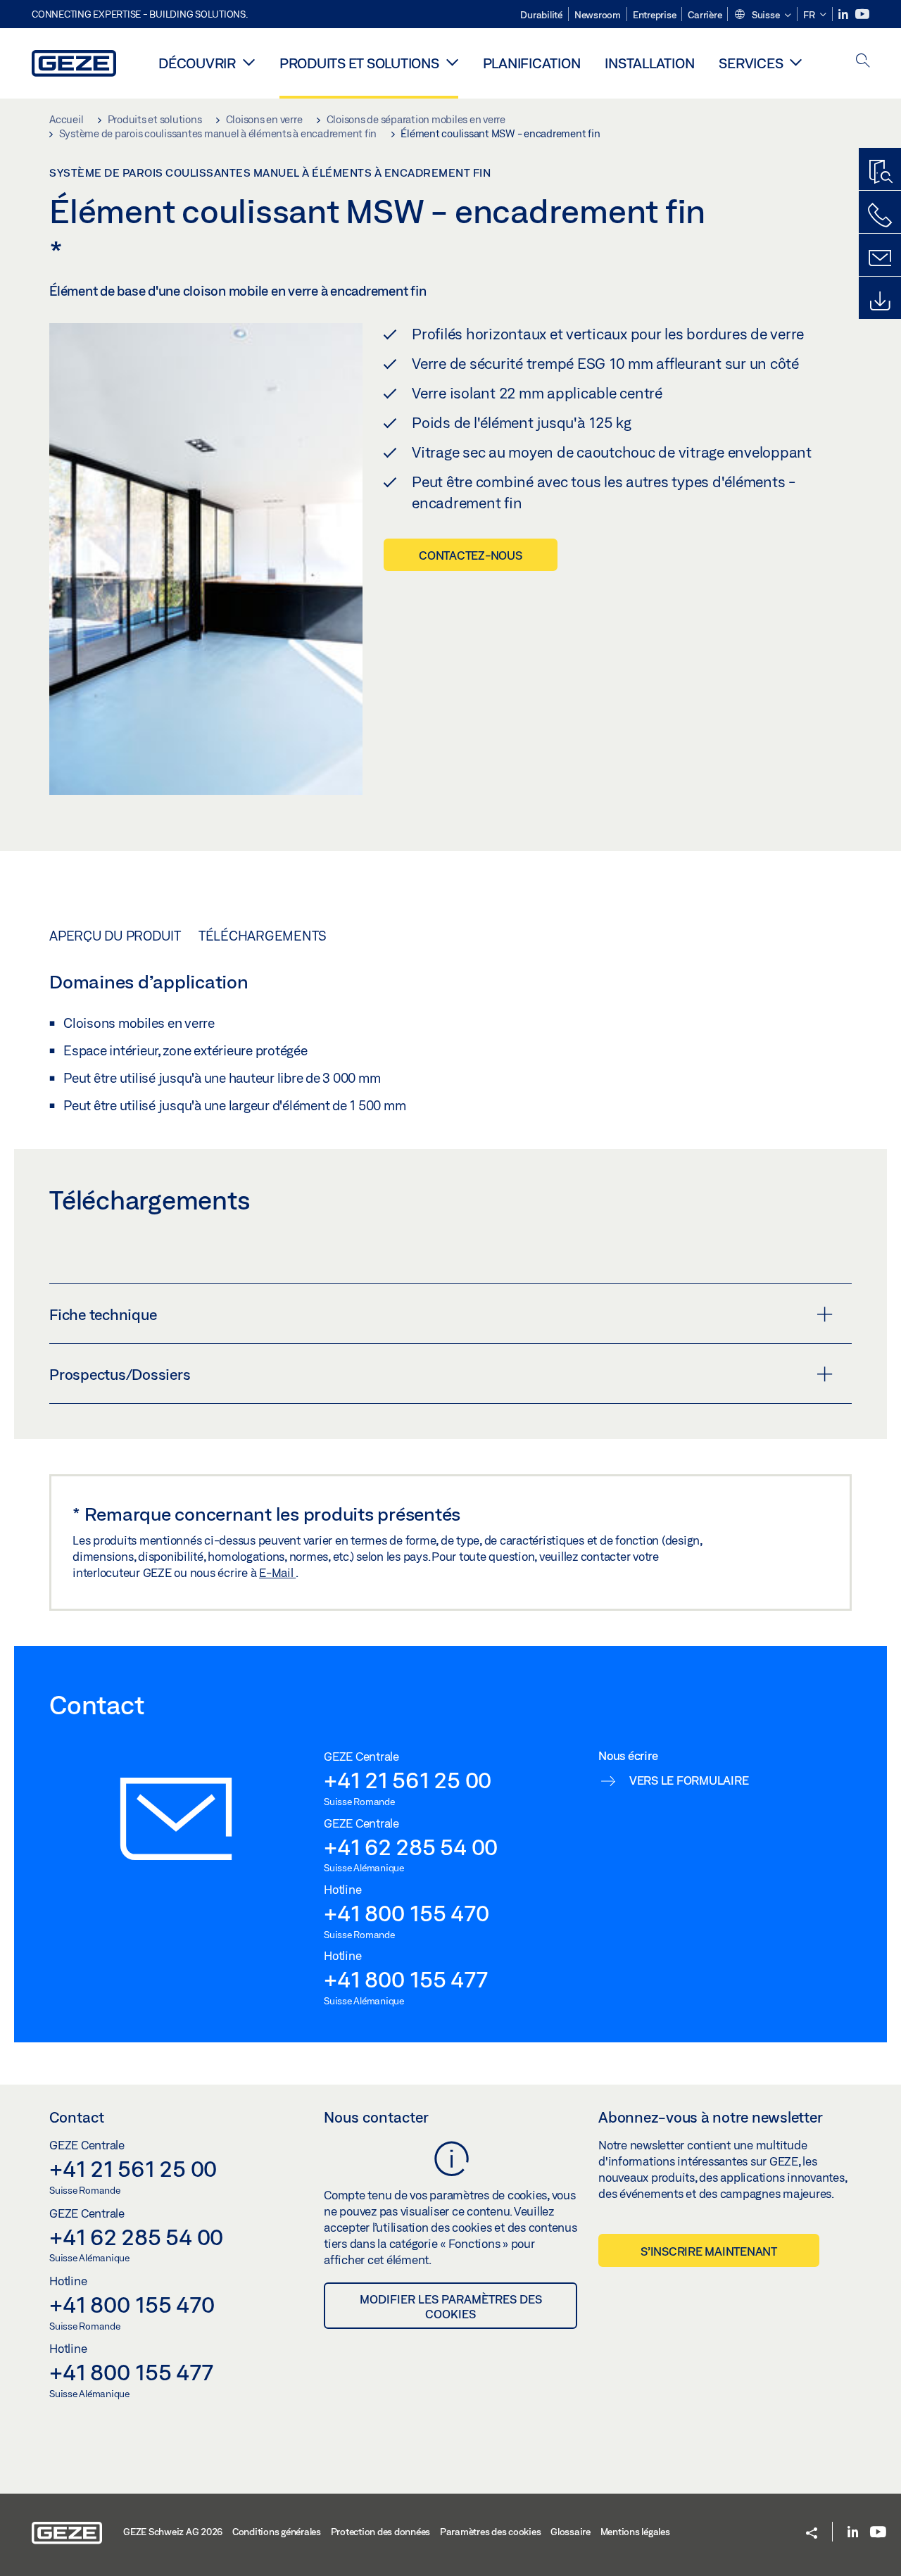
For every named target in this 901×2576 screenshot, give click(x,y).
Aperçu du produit (115, 936)
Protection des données (381, 2532)
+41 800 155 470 (406, 1913)
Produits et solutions (359, 63)
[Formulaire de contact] (880, 258)
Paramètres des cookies (491, 2532)
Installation (649, 63)
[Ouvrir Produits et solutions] (452, 62)
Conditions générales (277, 2532)
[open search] (863, 62)
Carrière (705, 15)
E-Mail (277, 1572)
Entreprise (655, 15)
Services (751, 63)
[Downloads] (880, 301)
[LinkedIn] (844, 14)
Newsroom (598, 15)
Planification (532, 63)
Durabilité (541, 15)
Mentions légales (635, 2532)
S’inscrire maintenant (709, 2251)
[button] (762, 15)
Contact (77, 2117)
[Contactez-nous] (880, 215)
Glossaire (571, 2532)
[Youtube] (862, 14)
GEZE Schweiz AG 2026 (173, 2532)
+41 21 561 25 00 (408, 1780)
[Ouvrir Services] (796, 62)
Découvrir (197, 63)
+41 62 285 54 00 (411, 1847)
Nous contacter (376, 2117)
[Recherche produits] (880, 172)
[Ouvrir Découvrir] (249, 62)
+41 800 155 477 (405, 1979)
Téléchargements (263, 936)
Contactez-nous (471, 555)
